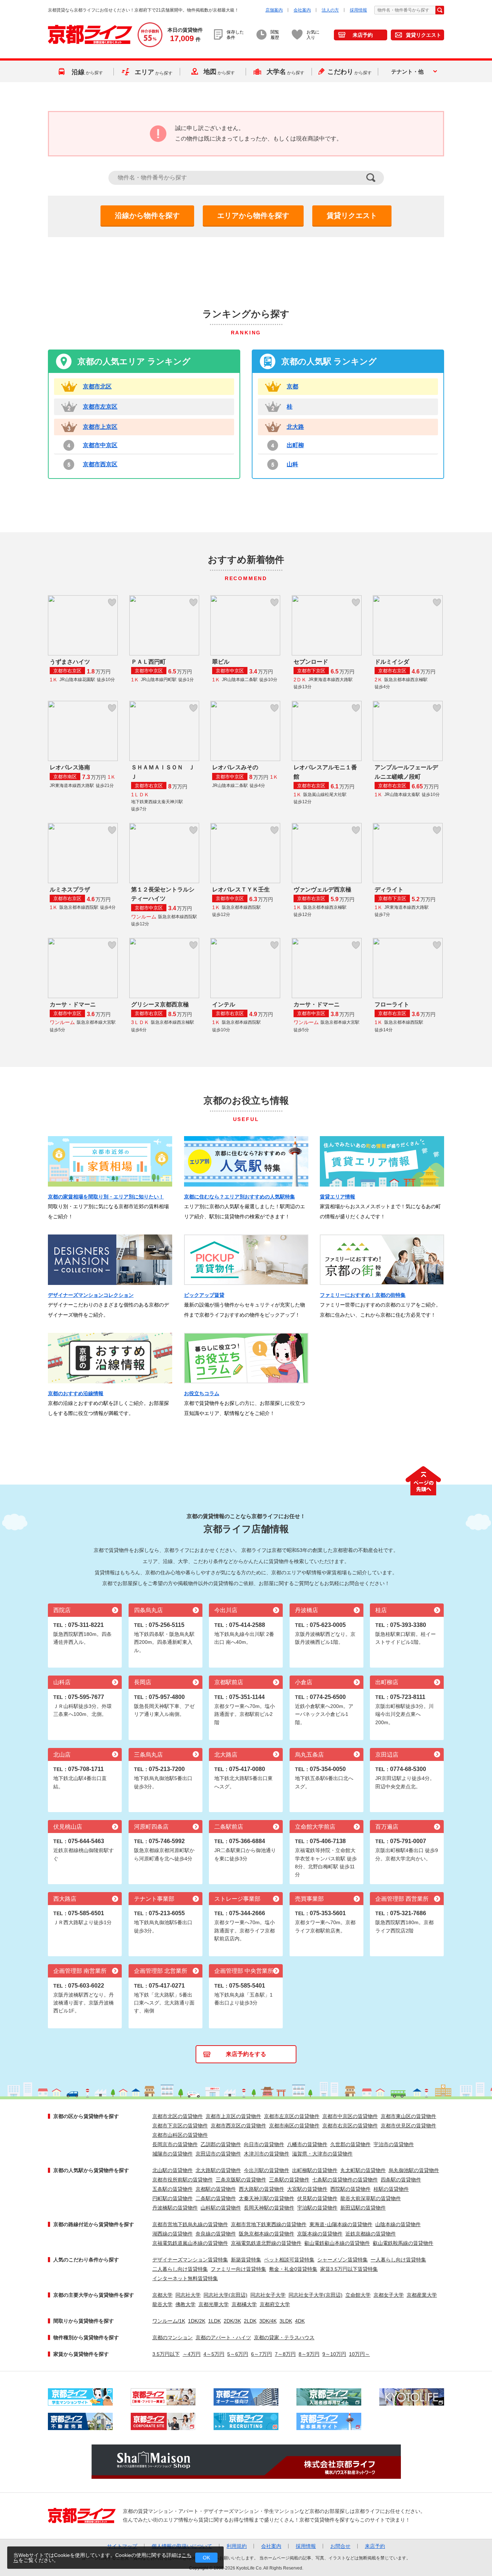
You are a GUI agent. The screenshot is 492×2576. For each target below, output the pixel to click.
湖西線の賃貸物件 (173, 2234)
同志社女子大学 (268, 2295)
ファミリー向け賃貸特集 (238, 2269)
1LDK (214, 2321)
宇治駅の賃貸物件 (317, 2208)
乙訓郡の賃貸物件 (221, 2144)
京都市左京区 (100, 407)
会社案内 (302, 10)
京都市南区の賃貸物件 (294, 2126)
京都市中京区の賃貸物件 (350, 2116)
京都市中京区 (100, 445)
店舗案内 (274, 10)
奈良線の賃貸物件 (216, 2234)
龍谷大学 (162, 2304)
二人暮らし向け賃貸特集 (180, 2269)
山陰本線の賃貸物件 (398, 2224)
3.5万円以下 (166, 2354)
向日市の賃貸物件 (264, 2144)
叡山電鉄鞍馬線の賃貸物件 (403, 2243)
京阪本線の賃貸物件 (320, 2234)
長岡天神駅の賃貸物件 (269, 2208)
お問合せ (340, 2546)
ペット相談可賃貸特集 (289, 2260)
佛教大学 (185, 2304)
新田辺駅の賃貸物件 (363, 2208)
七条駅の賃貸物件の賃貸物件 (345, 2180)
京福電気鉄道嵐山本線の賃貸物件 (190, 2243)
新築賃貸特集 (246, 2260)
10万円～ (359, 2354)
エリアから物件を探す (253, 215)
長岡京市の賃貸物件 (175, 2144)
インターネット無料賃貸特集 (185, 2278)
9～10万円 (334, 2354)
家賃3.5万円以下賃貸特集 (349, 2269)
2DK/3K (232, 2321)
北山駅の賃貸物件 (173, 2170)
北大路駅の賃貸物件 (218, 2170)
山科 (292, 464)
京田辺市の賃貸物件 (218, 2154)
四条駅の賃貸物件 (401, 2180)
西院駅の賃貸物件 (350, 2189)
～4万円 (192, 2354)
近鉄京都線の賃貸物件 (371, 2234)
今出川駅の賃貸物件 (267, 2170)
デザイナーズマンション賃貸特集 (190, 2260)
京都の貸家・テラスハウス (284, 2337)
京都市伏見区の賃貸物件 (408, 2126)
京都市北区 (97, 386)
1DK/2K (197, 2321)
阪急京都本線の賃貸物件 (267, 2234)
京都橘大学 (244, 2304)
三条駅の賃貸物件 (289, 2180)
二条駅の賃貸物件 (216, 2198)
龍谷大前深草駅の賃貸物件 (371, 2198)
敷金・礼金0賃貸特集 (293, 2269)
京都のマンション (173, 2337)
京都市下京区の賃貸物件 (180, 2126)
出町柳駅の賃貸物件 (315, 2170)
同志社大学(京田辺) (225, 2295)
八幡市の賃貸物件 (307, 2144)
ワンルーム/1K (169, 2321)
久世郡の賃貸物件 (350, 2144)
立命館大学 (358, 2295)
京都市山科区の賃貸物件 (180, 2135)
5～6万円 (238, 2354)
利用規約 (237, 2546)
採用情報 (358, 10)
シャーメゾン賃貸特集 (343, 2260)
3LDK (286, 2321)
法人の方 (330, 10)
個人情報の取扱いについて (182, 2546)
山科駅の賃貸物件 (221, 2208)
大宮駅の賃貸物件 (307, 2189)
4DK (300, 2321)
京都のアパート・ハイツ (223, 2337)
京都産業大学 (422, 2295)
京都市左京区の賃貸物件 (292, 2116)
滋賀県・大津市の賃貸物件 (322, 2154)
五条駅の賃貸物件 (173, 2189)
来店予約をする (246, 2054)
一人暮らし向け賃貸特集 (398, 2260)
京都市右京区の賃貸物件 (350, 2126)
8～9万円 (309, 2354)
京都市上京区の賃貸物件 (233, 2116)
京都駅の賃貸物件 (216, 2189)
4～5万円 (214, 2354)
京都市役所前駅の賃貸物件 (183, 2180)
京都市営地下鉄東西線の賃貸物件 (269, 2224)
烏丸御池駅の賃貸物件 (414, 2170)
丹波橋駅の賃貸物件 (175, 2208)
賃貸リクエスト (424, 35)
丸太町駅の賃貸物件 (363, 2170)
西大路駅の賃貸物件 (261, 2189)
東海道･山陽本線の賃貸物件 (341, 2224)
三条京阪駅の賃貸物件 (241, 2180)
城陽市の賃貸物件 (173, 2154)
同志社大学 (188, 2295)
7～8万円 (285, 2354)
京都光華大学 (214, 2304)
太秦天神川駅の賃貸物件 (267, 2198)
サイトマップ (122, 2546)
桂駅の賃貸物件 (391, 2189)
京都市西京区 (100, 464)
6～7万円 (261, 2354)
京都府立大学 (275, 2304)
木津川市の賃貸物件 (267, 2154)
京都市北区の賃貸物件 (178, 2116)
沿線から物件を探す (147, 215)
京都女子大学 (389, 2295)
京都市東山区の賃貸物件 (408, 2116)
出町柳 (295, 445)
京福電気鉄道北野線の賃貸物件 (266, 2243)
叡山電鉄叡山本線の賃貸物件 (337, 2243)
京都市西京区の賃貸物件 (238, 2126)
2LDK (250, 2321)
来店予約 (363, 35)
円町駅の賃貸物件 (173, 2198)
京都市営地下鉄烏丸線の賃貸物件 (190, 2224)
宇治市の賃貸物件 (394, 2144)
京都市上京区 (100, 427)
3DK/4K (268, 2321)
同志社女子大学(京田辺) (316, 2295)
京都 (292, 386)
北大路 (295, 427)
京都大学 (162, 2295)
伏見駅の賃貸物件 (317, 2198)
